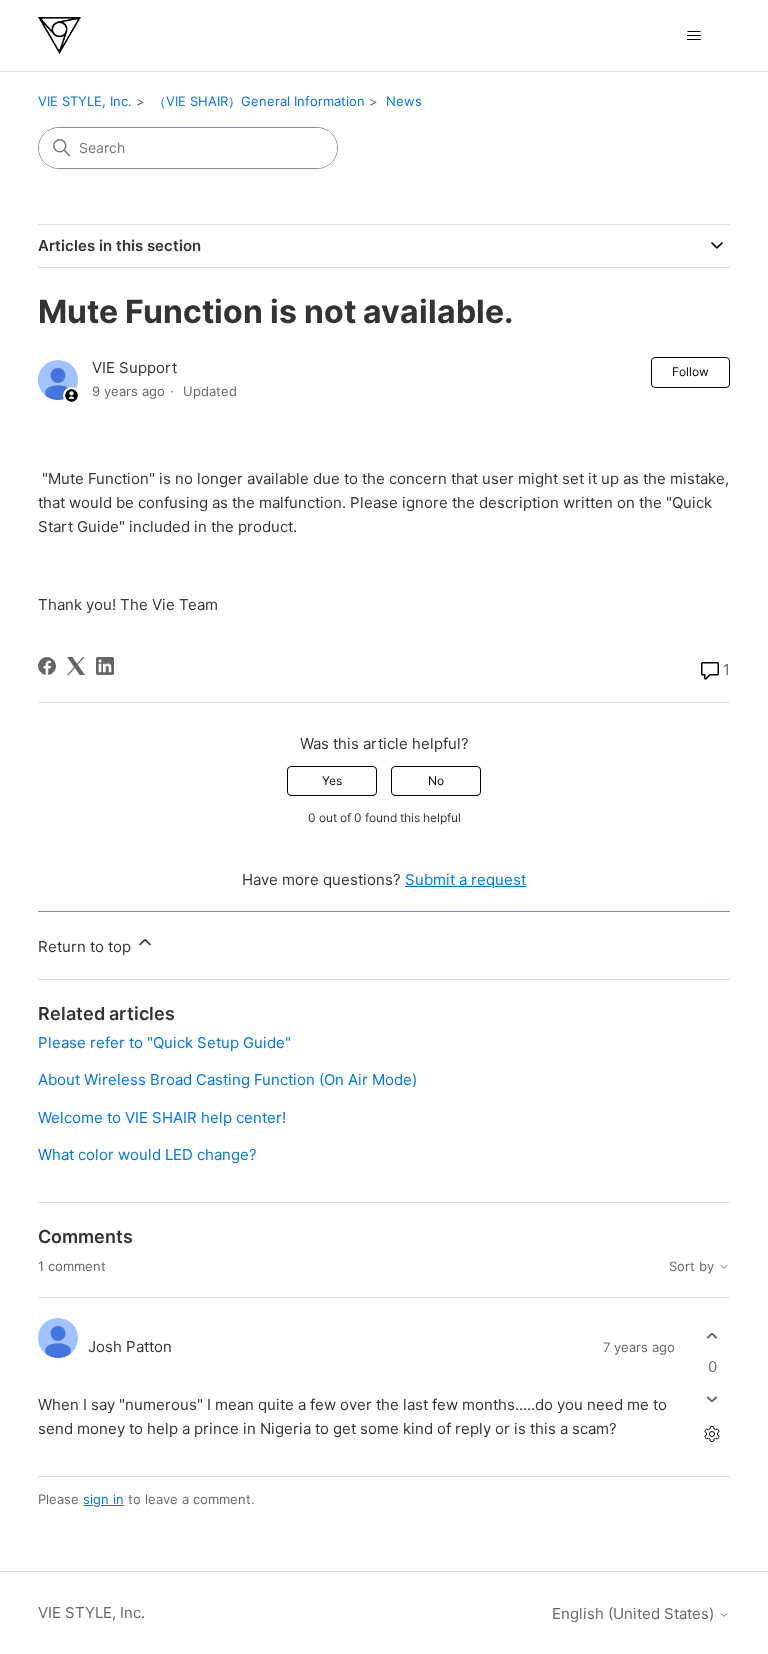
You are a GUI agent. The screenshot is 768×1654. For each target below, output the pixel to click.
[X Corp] (76, 666)
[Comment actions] (712, 1434)
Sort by (693, 1266)
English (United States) (635, 1613)
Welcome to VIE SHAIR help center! (162, 1117)
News (404, 101)
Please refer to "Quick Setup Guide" (164, 1042)
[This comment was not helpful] (712, 1399)
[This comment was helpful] (712, 1335)
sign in (103, 1499)
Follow (690, 371)
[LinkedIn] (105, 666)
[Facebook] (47, 666)
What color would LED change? (147, 1154)
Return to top (86, 946)
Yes (332, 780)
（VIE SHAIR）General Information (259, 101)
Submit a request (465, 879)
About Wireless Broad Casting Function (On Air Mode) (227, 1079)
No (436, 780)
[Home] (59, 35)
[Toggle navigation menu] (694, 36)
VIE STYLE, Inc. (85, 101)
